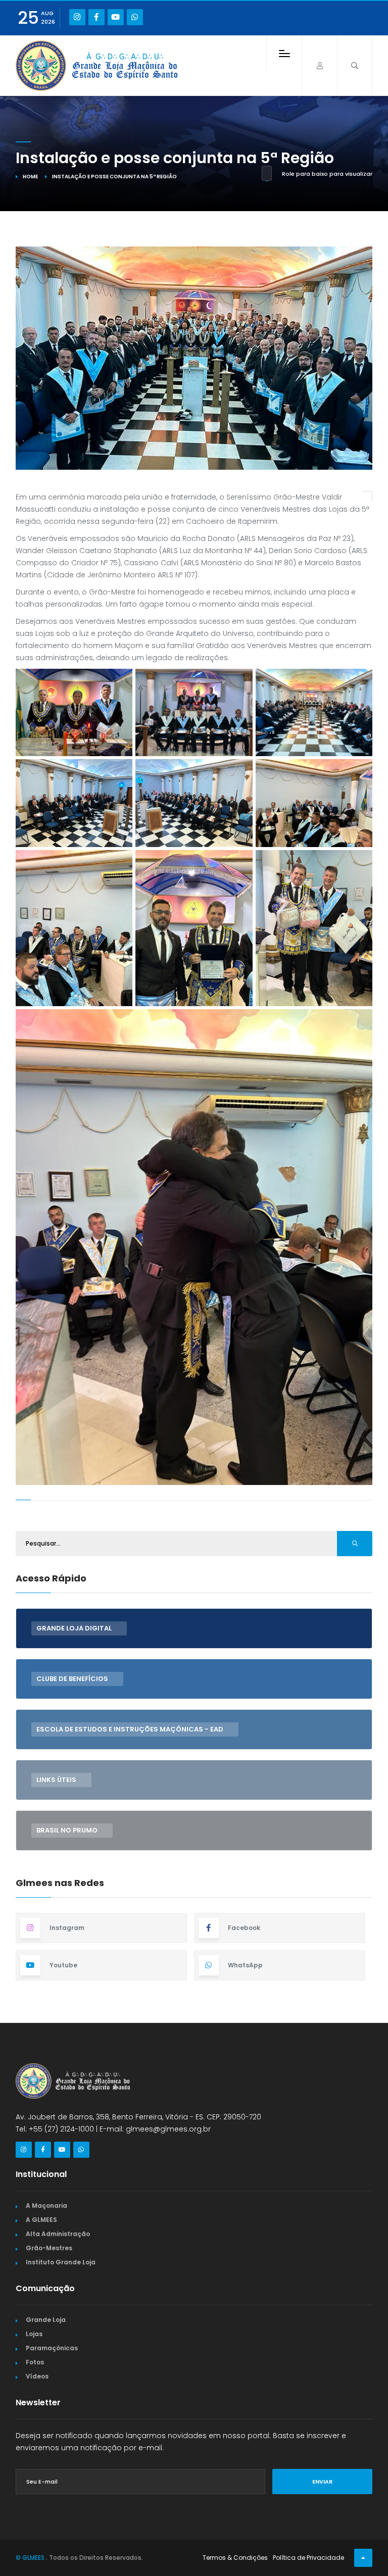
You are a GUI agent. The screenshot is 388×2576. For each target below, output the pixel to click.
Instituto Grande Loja (61, 2262)
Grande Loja (46, 2320)
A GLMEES (41, 2220)
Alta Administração (58, 2234)
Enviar (322, 2482)
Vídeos (37, 2376)
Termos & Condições (235, 2558)
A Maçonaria (46, 2206)
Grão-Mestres (49, 2248)
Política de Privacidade (308, 2558)
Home (30, 177)
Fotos (35, 2362)
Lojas (34, 2334)
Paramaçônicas (52, 2348)
